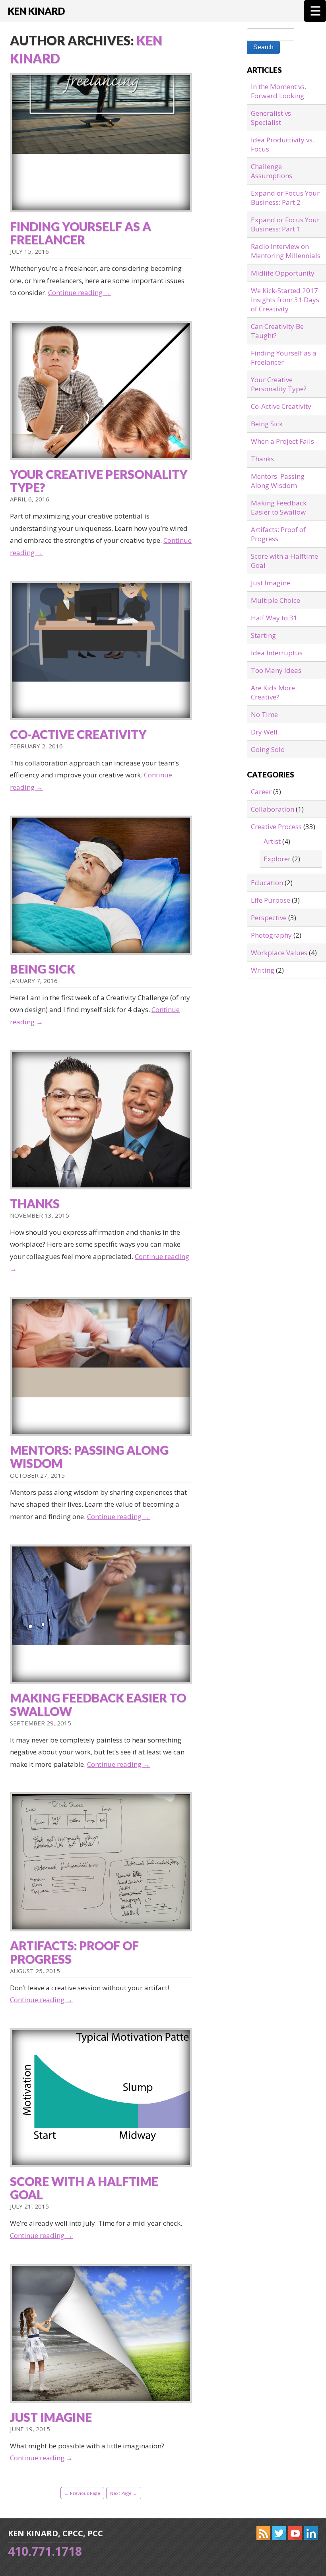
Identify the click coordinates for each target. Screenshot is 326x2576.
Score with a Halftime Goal (84, 2188)
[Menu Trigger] (315, 11)
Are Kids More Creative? (273, 692)
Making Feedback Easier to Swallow (98, 1704)
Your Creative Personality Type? (99, 481)
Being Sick (43, 969)
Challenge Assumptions (272, 171)
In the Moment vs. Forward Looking (278, 91)
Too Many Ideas (276, 670)
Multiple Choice (276, 600)
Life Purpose (271, 900)
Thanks (35, 1203)
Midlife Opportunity (283, 273)
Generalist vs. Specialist (272, 118)
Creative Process (276, 827)
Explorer (277, 859)
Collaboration (273, 809)
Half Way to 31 (274, 618)
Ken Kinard (36, 11)
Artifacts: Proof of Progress (74, 1952)
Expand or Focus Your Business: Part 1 (285, 224)
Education (267, 883)
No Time (264, 714)
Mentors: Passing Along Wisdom (89, 1456)
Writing (263, 970)
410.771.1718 (45, 2551)
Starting (263, 635)
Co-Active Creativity (78, 734)
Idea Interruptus (277, 653)
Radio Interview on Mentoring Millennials (286, 251)
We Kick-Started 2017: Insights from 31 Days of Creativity (285, 300)
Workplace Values (279, 953)
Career (261, 792)
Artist (272, 841)
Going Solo (268, 749)
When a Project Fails (282, 441)
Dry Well (264, 732)
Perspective (269, 918)
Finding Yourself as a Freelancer (81, 233)
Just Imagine (51, 2417)
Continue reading (80, 292)
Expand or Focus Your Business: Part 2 (285, 198)
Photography (271, 935)
